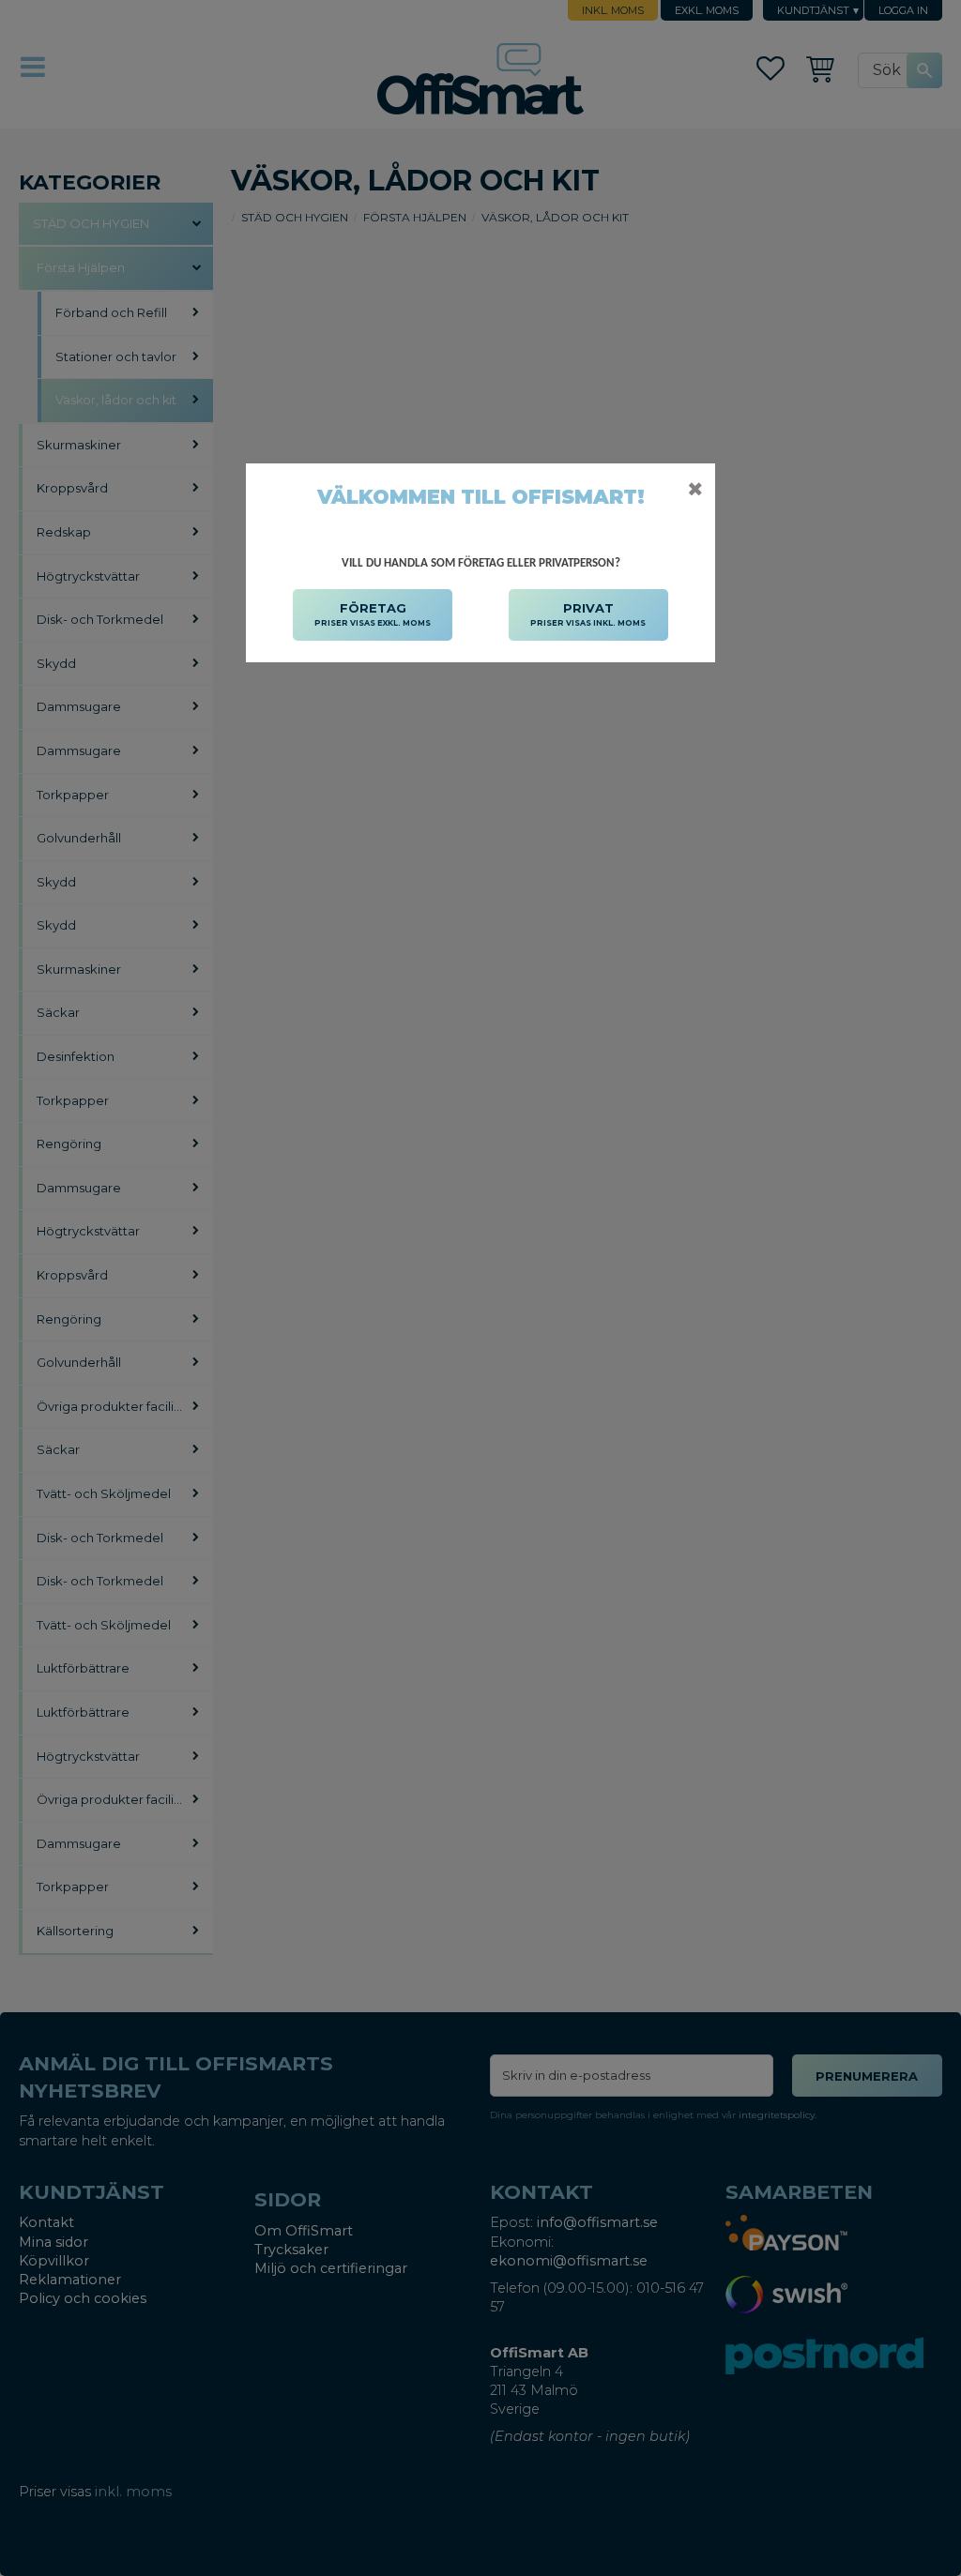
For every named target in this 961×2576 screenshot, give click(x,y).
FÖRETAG (373, 614)
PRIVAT (588, 614)
